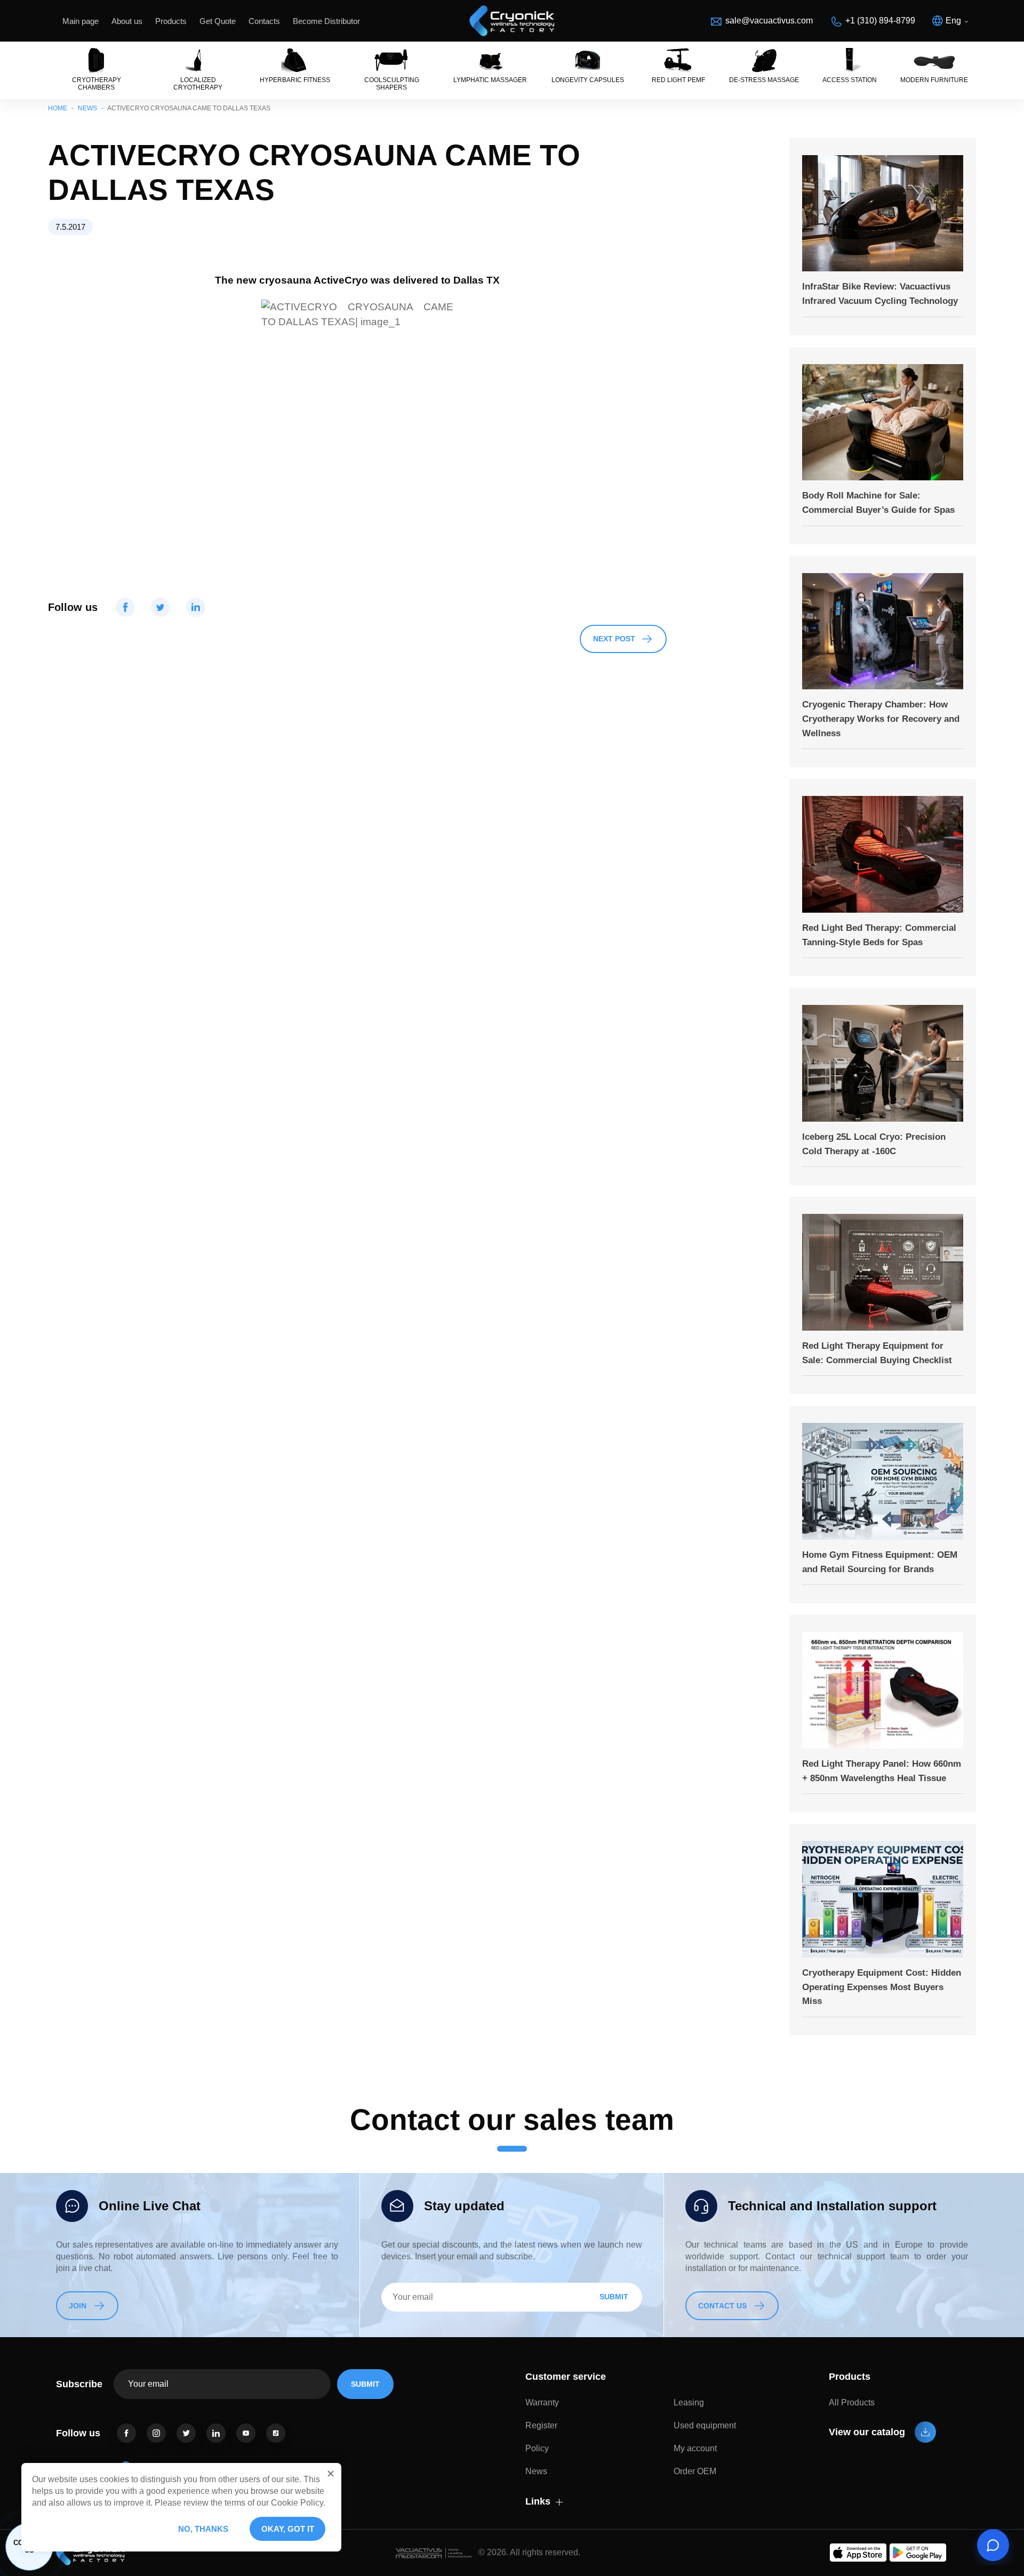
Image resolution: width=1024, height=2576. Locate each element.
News (87, 108)
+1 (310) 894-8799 (880, 21)
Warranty (542, 2402)
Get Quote (218, 21)
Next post (614, 639)
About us (127, 21)
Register (541, 2425)
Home (58, 108)
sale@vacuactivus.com (769, 21)
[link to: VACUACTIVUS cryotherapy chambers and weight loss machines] (512, 21)
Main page (81, 21)
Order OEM (695, 2471)
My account (695, 2448)
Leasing (689, 2402)
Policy (537, 2448)
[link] (126, 2433)
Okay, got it (288, 2529)
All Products (852, 2402)
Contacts (264, 21)
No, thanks (203, 2529)
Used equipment (705, 2425)
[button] (331, 2474)
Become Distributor (326, 21)
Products (171, 21)
